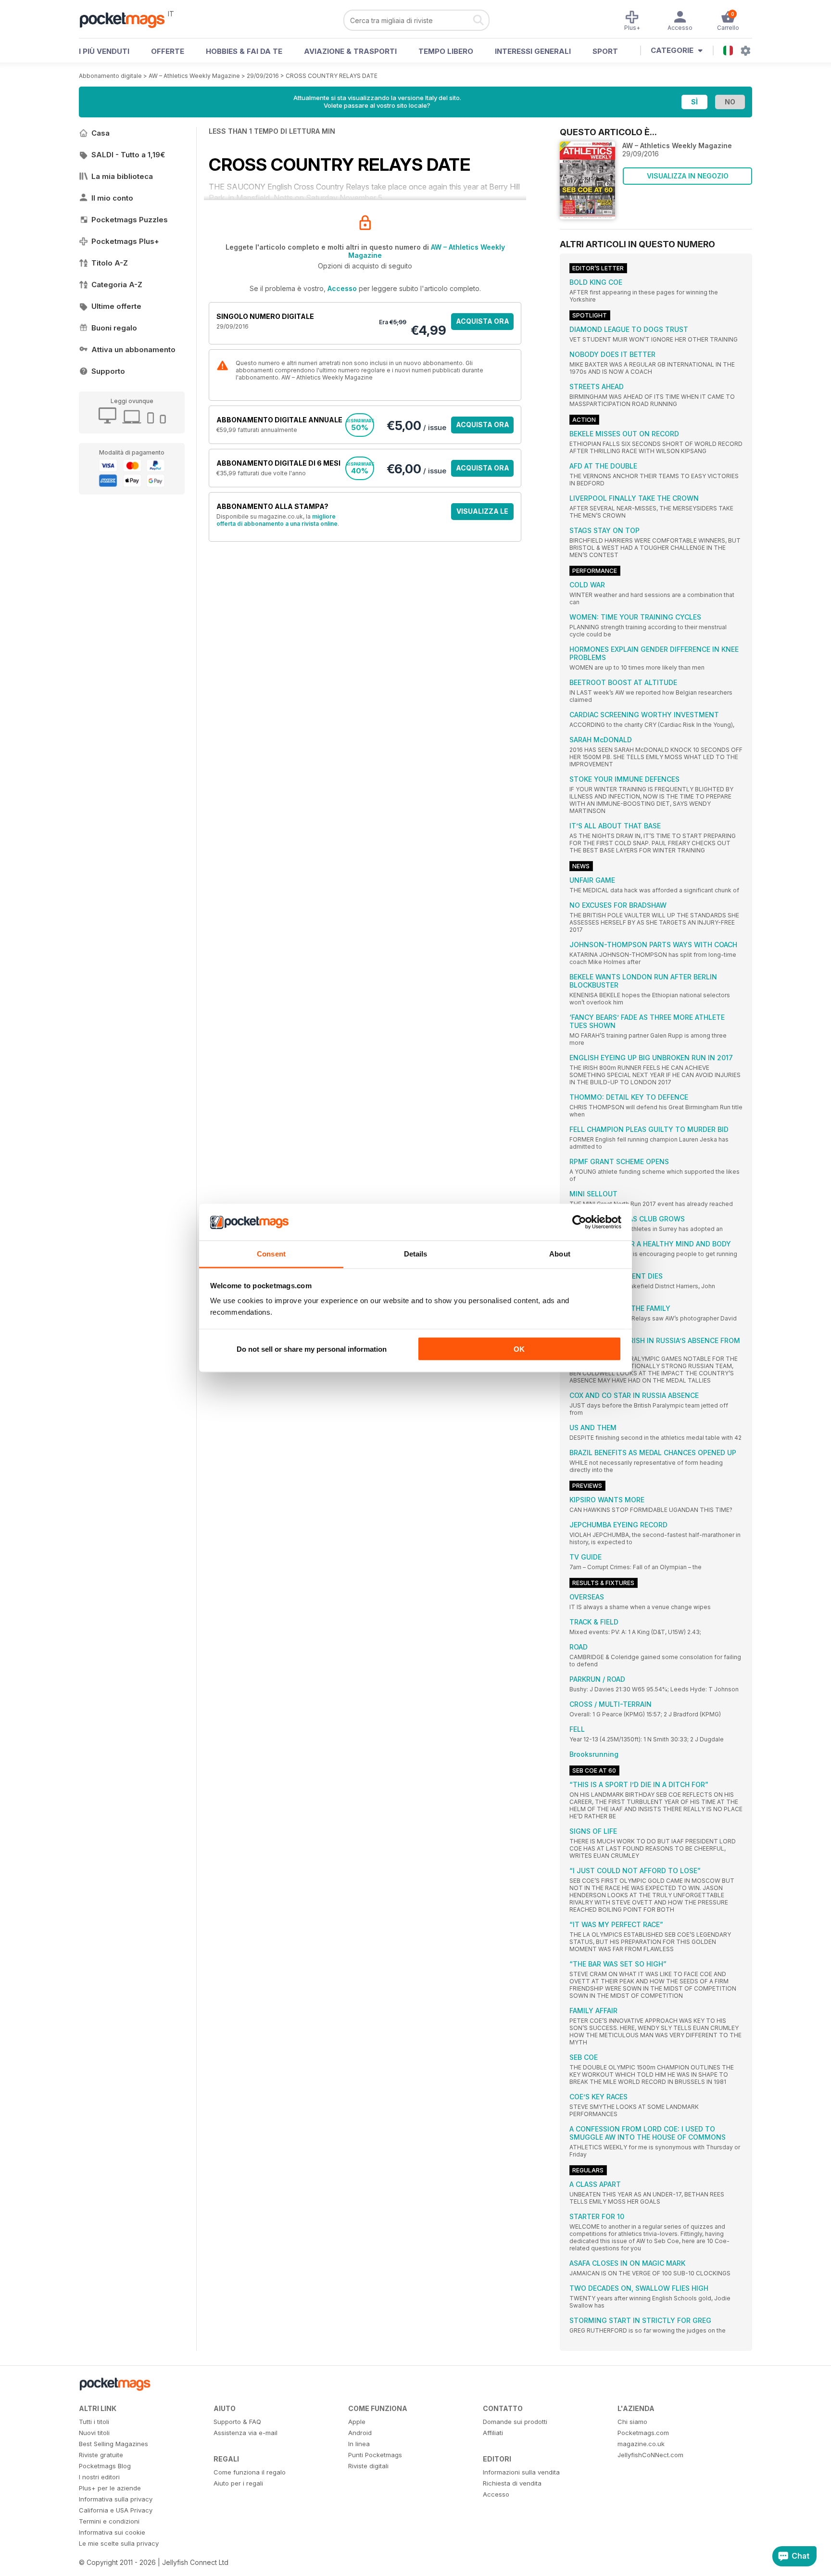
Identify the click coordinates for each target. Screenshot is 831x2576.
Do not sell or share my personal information (312, 1349)
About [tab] (560, 1254)
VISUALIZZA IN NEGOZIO (688, 176)
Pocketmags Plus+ (125, 241)
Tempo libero (446, 51)
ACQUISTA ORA (483, 321)
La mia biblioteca (122, 176)
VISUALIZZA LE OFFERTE (482, 514)
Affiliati (493, 2433)
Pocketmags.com (643, 2433)
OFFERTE (168, 51)
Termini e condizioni (109, 2521)
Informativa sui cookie (112, 2532)
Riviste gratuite (101, 2455)
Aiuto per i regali (238, 2483)
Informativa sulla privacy (116, 2499)
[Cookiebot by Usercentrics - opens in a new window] (579, 1222)
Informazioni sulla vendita (521, 2472)
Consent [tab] (271, 1254)
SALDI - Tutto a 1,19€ (128, 155)
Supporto (108, 371)
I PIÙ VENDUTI (104, 51)
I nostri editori (99, 2477)
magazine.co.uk (641, 2444)
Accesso (342, 288)
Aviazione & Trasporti (350, 51)
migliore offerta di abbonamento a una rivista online (277, 520)
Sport (605, 51)
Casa (101, 133)
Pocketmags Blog (105, 2466)
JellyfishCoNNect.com (650, 2455)
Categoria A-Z (117, 285)
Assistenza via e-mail (246, 2433)
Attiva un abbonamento (133, 349)
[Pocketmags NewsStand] (127, 19)
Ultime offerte (116, 306)
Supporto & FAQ (237, 2422)
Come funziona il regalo (250, 2472)
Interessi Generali (533, 51)
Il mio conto (112, 198)
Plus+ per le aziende (110, 2488)
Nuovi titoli (94, 2433)
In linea (359, 2444)
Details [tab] (416, 1254)
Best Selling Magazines (113, 2444)
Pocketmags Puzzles (130, 220)
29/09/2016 (263, 76)
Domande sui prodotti (515, 2422)
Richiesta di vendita (512, 2483)
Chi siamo (632, 2422)
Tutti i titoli (94, 2422)
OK (519, 1349)
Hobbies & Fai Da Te (244, 51)
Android (360, 2433)
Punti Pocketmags (375, 2455)
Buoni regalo (114, 328)
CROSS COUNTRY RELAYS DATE (332, 76)
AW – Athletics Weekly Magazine (194, 76)
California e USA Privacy (116, 2510)
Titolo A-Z (110, 263)
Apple (357, 2422)
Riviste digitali (368, 2466)
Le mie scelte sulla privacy (119, 2543)
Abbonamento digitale (110, 76)
